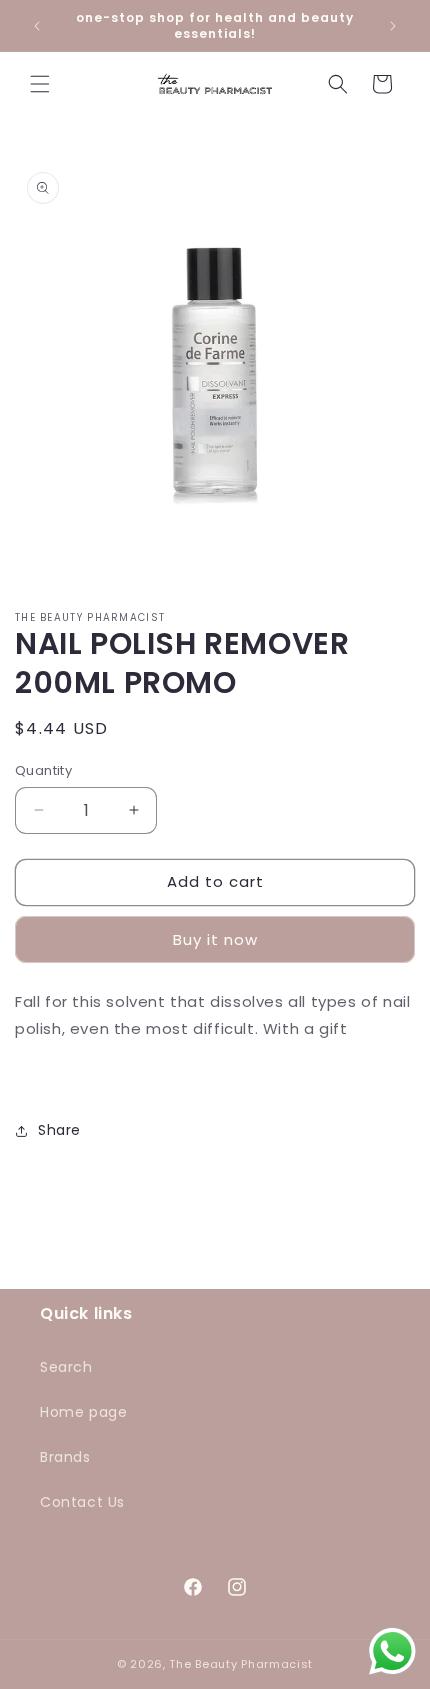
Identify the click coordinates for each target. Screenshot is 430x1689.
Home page (83, 1412)
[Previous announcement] (37, 26)
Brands (65, 1457)
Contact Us (82, 1502)
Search (66, 1367)
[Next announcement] (393, 26)
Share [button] (59, 1130)
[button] (40, 84)
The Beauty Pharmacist (241, 1664)
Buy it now (215, 939)
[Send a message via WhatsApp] (392, 1651)
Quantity (43, 770)
